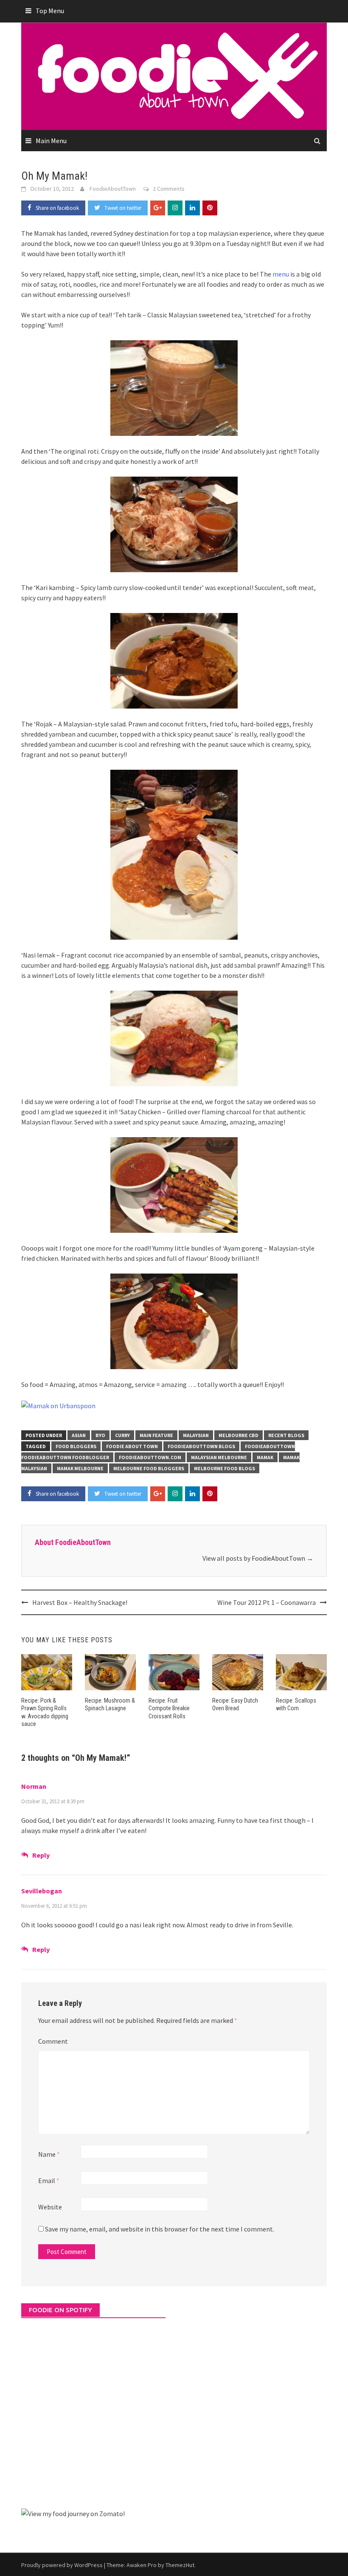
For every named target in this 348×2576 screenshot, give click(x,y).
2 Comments (169, 189)
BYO (100, 1435)
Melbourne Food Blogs (225, 1468)
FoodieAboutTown (113, 189)
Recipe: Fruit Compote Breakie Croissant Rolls (169, 1708)
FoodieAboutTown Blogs (201, 1446)
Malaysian (196, 1435)
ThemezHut (180, 2565)
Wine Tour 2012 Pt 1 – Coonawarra (267, 1602)
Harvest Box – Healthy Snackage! (80, 1602)
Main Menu (51, 141)
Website (50, 2207)
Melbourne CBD (239, 1435)
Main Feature (156, 1435)
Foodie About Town (132, 1446)
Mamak (265, 1457)
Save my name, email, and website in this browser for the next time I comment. (160, 2229)
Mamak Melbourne (80, 1468)
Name (49, 2154)
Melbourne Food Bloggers (149, 1468)
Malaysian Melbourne (219, 1457)
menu (281, 274)
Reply (41, 1855)
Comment (53, 2041)
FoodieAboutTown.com (150, 1457)
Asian (79, 1435)
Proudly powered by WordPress (62, 2565)
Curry (122, 1435)
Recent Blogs (286, 1435)
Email (49, 2181)
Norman (34, 1786)
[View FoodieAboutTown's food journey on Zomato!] (73, 2513)
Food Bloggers (76, 1446)
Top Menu (50, 11)
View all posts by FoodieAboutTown (258, 1558)
